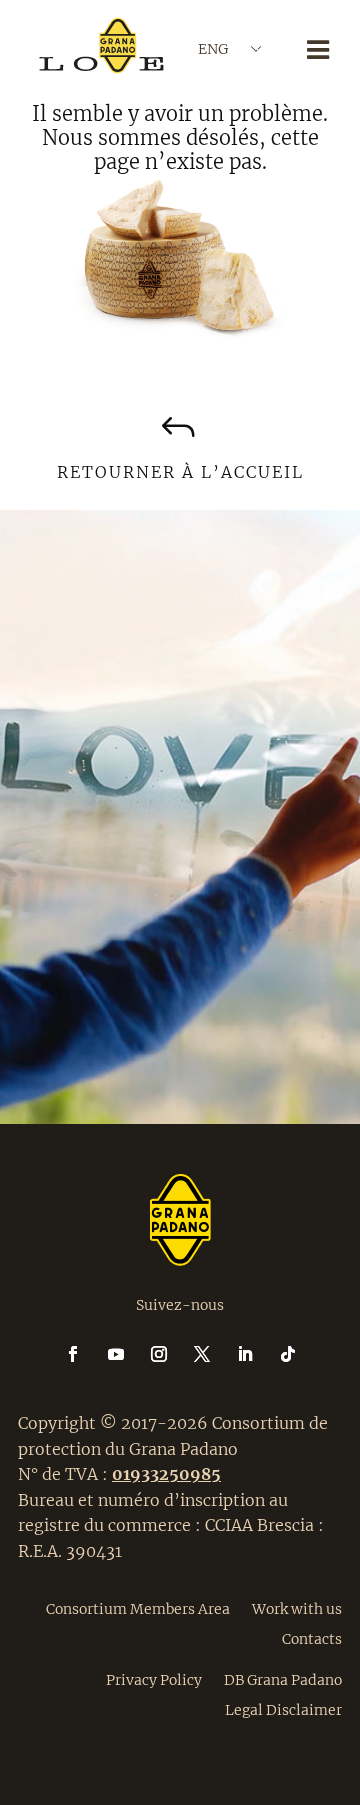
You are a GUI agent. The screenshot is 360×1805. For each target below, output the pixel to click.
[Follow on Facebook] (85, 1354)
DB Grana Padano (283, 1679)
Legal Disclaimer (283, 1709)
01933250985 (166, 1474)
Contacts (312, 1638)
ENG (213, 49)
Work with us (297, 1608)
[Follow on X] (214, 1354)
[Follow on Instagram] (171, 1354)
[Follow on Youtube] (128, 1354)
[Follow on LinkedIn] (257, 1354)
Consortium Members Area (138, 1608)
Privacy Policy (154, 1679)
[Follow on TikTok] (288, 1354)
